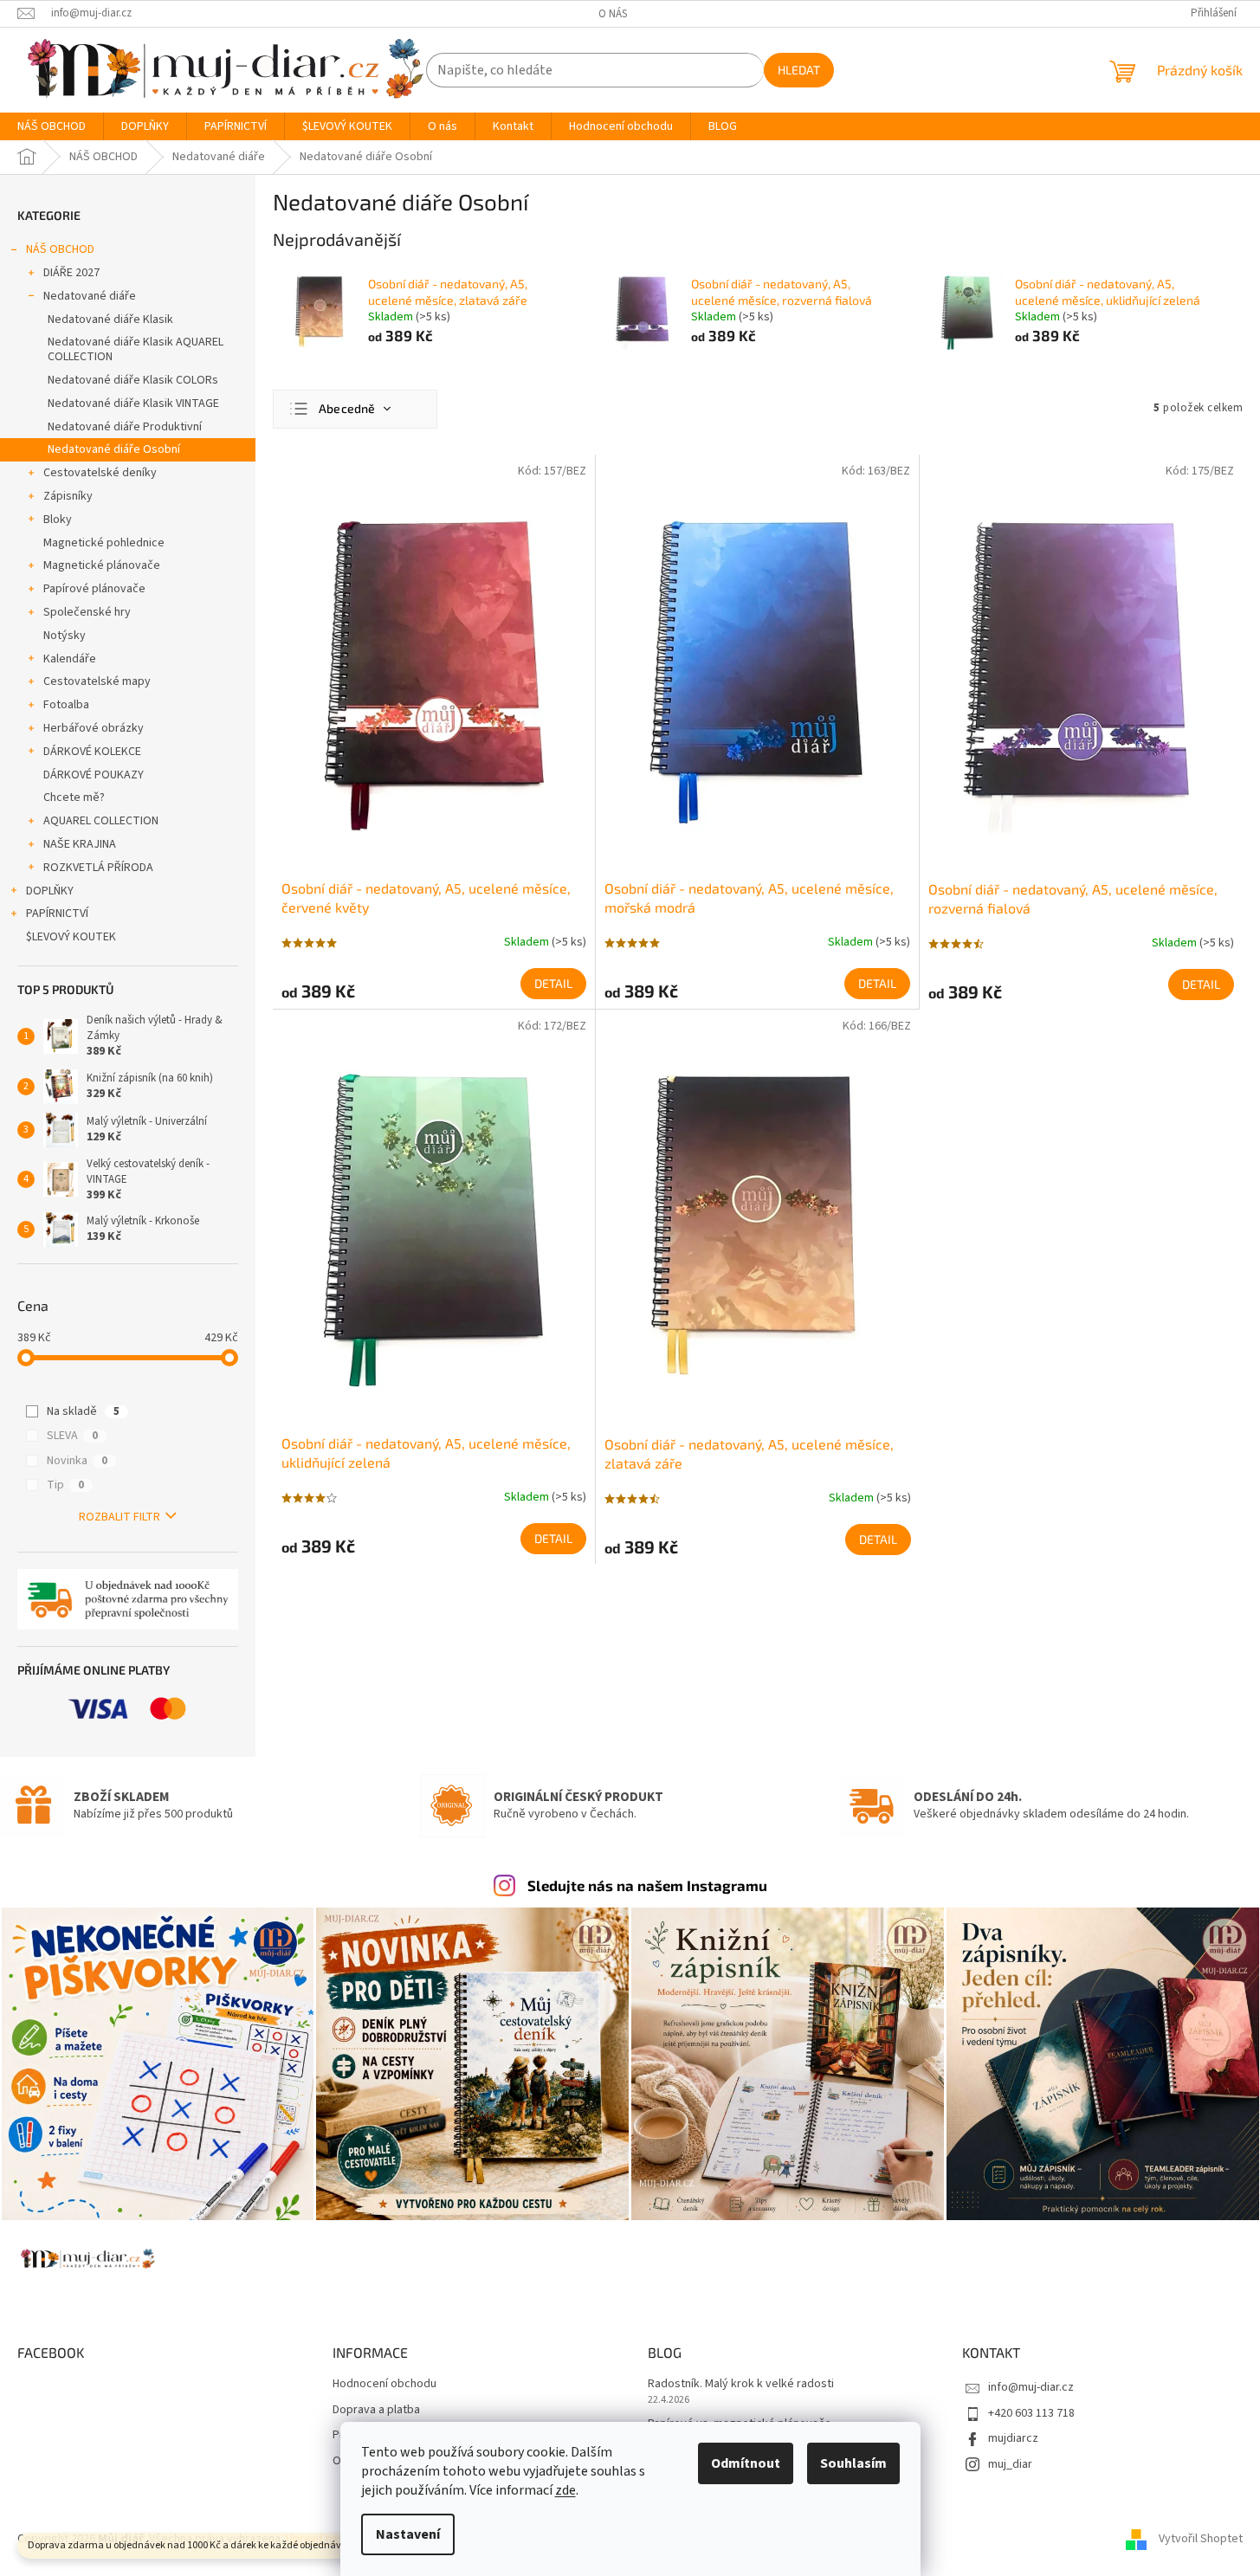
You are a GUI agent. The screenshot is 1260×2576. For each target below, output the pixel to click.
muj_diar (1010, 2464)
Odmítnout (746, 2463)
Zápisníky (68, 496)
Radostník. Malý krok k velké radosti (741, 2384)
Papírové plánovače (94, 589)
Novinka (77, 1461)
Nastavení (408, 2534)
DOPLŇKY (50, 891)
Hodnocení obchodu (384, 2384)
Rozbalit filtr (120, 1517)
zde (565, 2490)
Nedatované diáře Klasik (110, 320)
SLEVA (72, 1436)
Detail (553, 983)
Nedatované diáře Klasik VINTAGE (133, 404)
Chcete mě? (74, 797)
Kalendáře (70, 659)
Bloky (58, 520)
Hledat (799, 70)
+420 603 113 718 (1031, 2413)
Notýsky (65, 636)
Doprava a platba (376, 2410)
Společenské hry (87, 612)
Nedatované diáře (90, 296)
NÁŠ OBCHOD (60, 249)
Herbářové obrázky (94, 728)
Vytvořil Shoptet (1201, 2539)
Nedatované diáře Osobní (114, 449)
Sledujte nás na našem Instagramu (647, 1885)
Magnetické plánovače (102, 565)
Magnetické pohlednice (104, 543)
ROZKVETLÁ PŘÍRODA (98, 868)
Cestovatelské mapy (97, 681)
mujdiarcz (1013, 2438)
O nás (613, 14)
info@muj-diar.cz (1031, 2387)
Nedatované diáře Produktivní (125, 427)
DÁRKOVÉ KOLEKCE (92, 752)
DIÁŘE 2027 (71, 273)
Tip (65, 1485)
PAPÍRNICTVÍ (57, 914)
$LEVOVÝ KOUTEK (71, 937)
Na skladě (83, 1411)
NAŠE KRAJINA (80, 844)
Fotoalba (66, 705)
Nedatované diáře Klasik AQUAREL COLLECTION (136, 349)
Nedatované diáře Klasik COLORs (133, 380)
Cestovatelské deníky (100, 473)
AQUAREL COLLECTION (101, 821)
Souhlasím (853, 2463)
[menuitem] (52, 126)
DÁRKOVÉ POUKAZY (94, 775)
